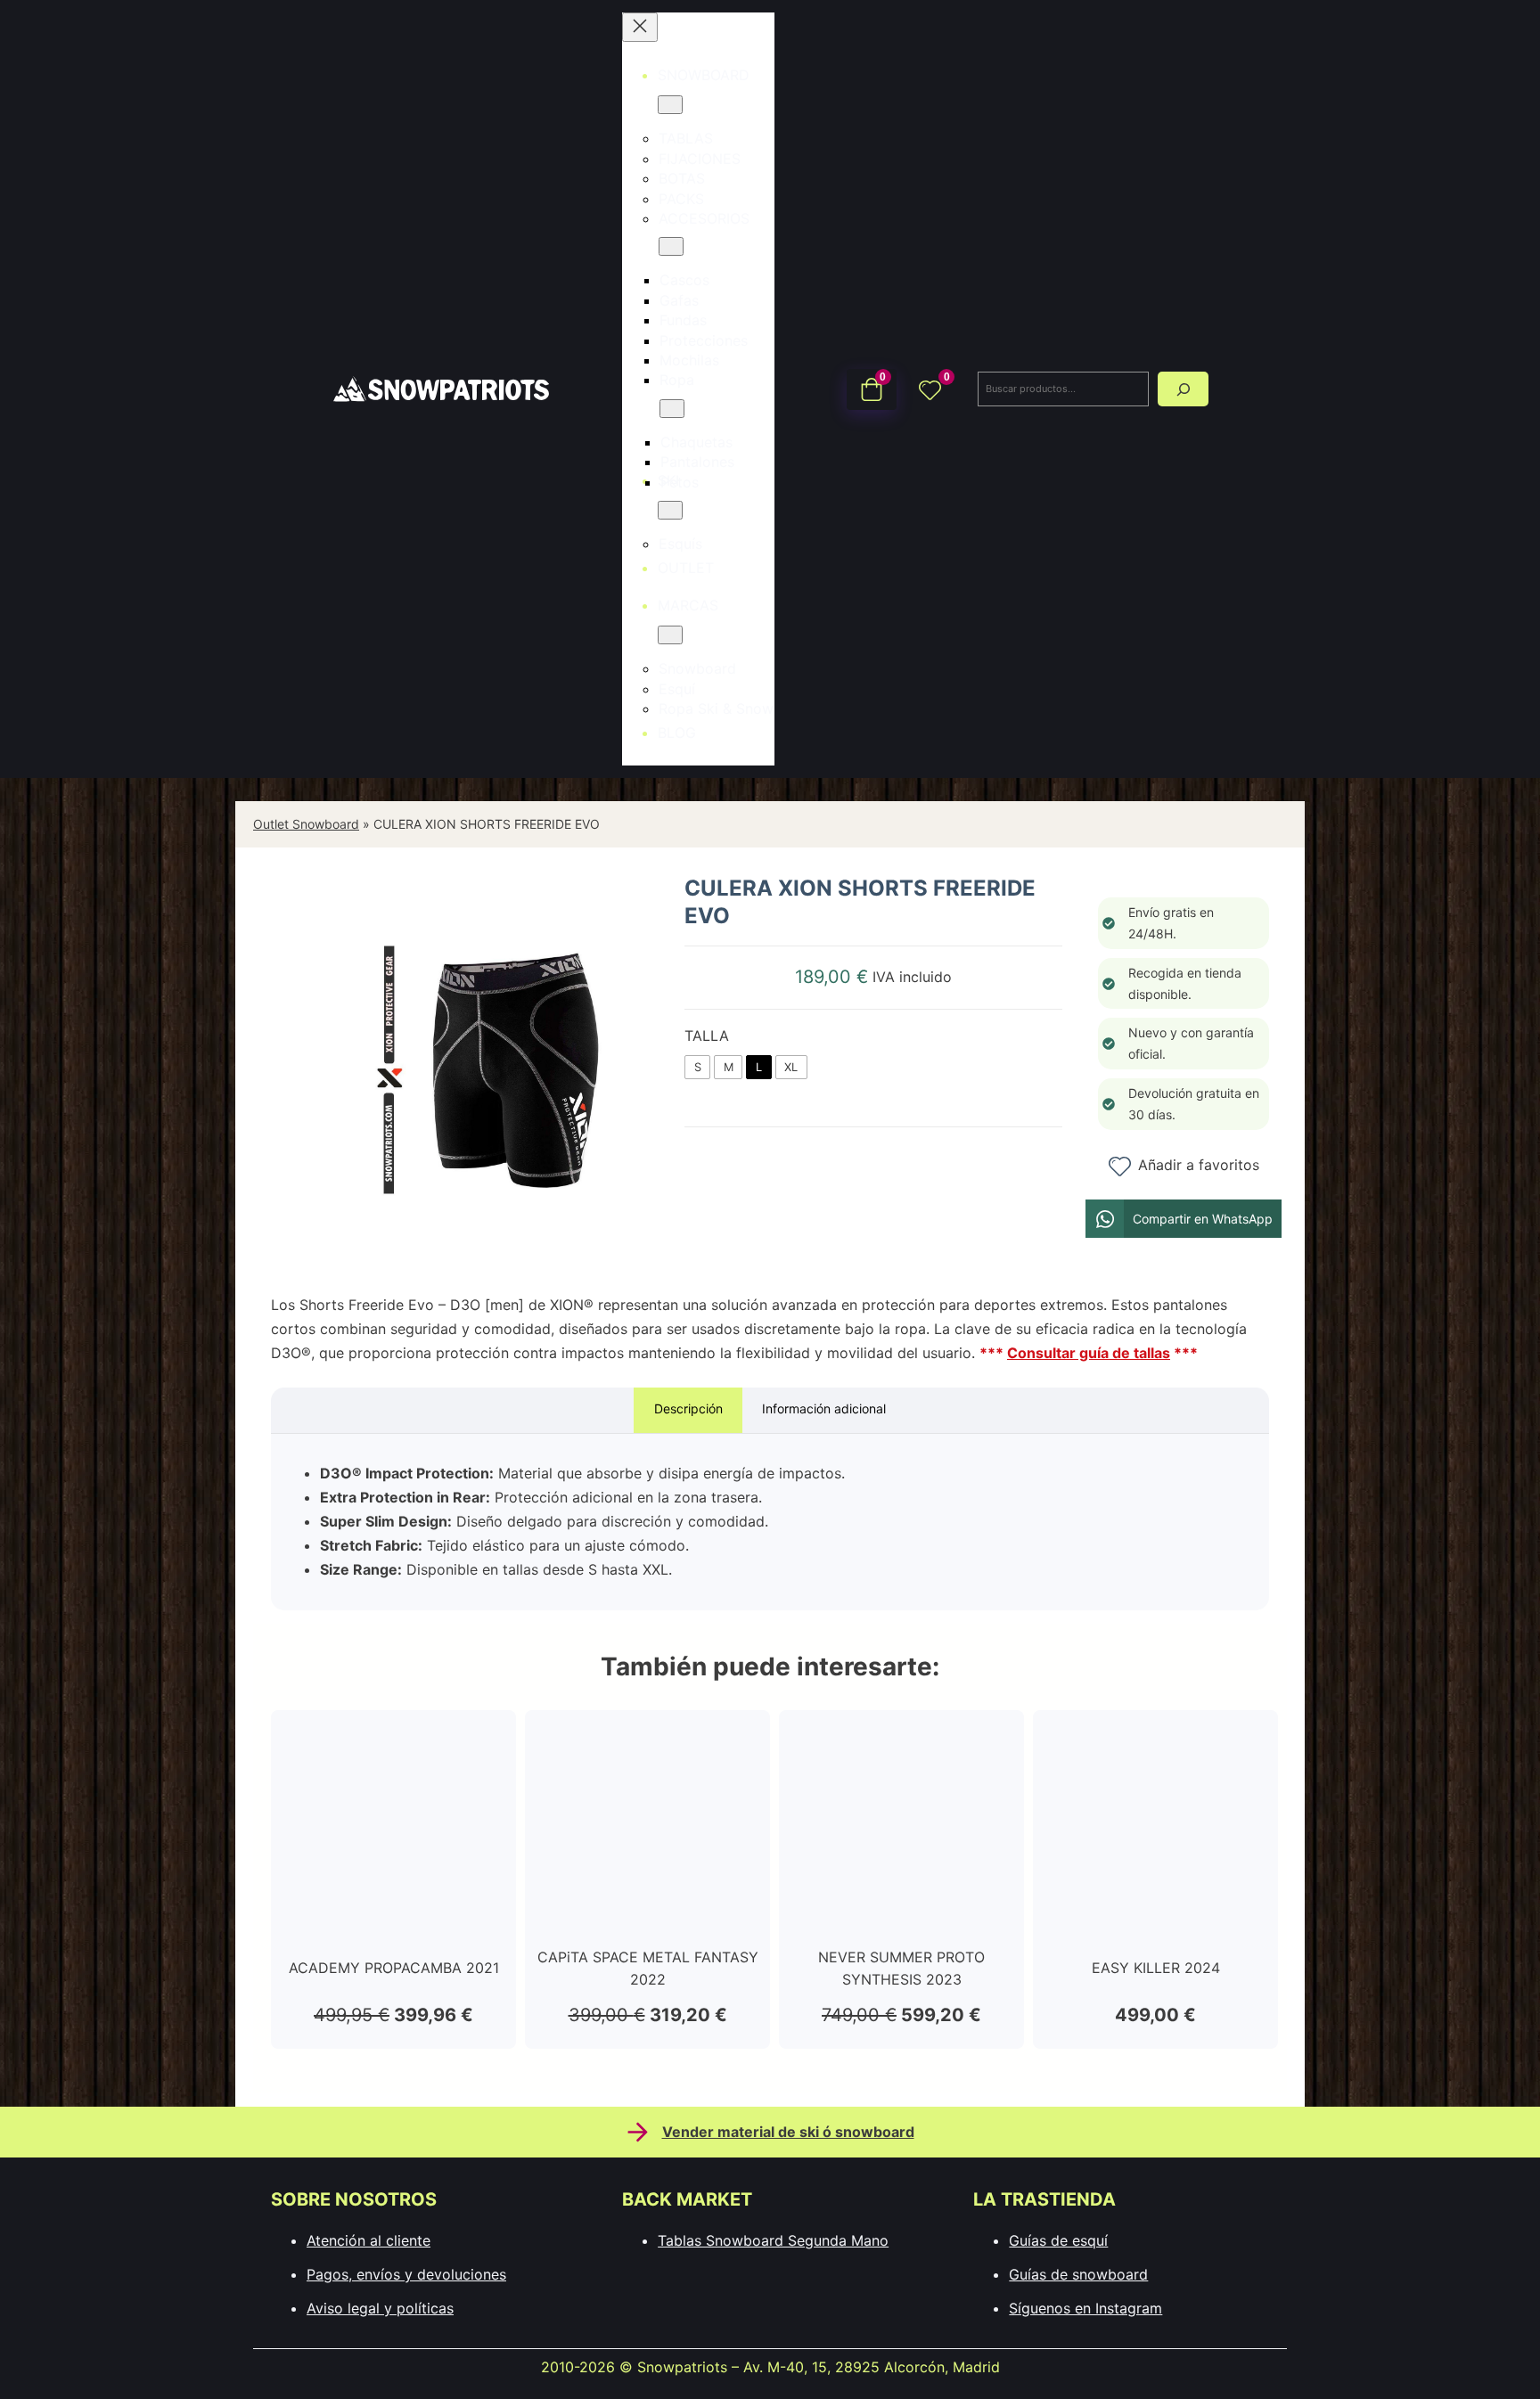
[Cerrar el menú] (640, 27)
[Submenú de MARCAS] (670, 635)
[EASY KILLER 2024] (1155, 1740)
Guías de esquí (1058, 2240)
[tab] (688, 1410)
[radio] (697, 1067)
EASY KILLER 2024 (1156, 1968)
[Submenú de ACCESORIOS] (671, 246)
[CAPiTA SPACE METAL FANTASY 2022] (647, 1740)
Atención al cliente (369, 2240)
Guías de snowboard (1078, 2274)
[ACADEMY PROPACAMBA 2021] (393, 1740)
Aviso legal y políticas (380, 2308)
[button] (1184, 1219)
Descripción (688, 1408)
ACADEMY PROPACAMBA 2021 (394, 1968)
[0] (930, 389)
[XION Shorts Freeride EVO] (498, 1261)
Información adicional (824, 1408)
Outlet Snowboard (306, 824)
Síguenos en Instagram (1085, 2308)
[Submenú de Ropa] (672, 409)
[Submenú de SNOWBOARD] (670, 105)
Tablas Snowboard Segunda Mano (773, 2240)
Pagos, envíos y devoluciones (406, 2274)
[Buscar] (1183, 389)
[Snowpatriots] (441, 388)
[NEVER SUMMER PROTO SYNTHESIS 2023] (901, 1740)
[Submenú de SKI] (670, 510)
